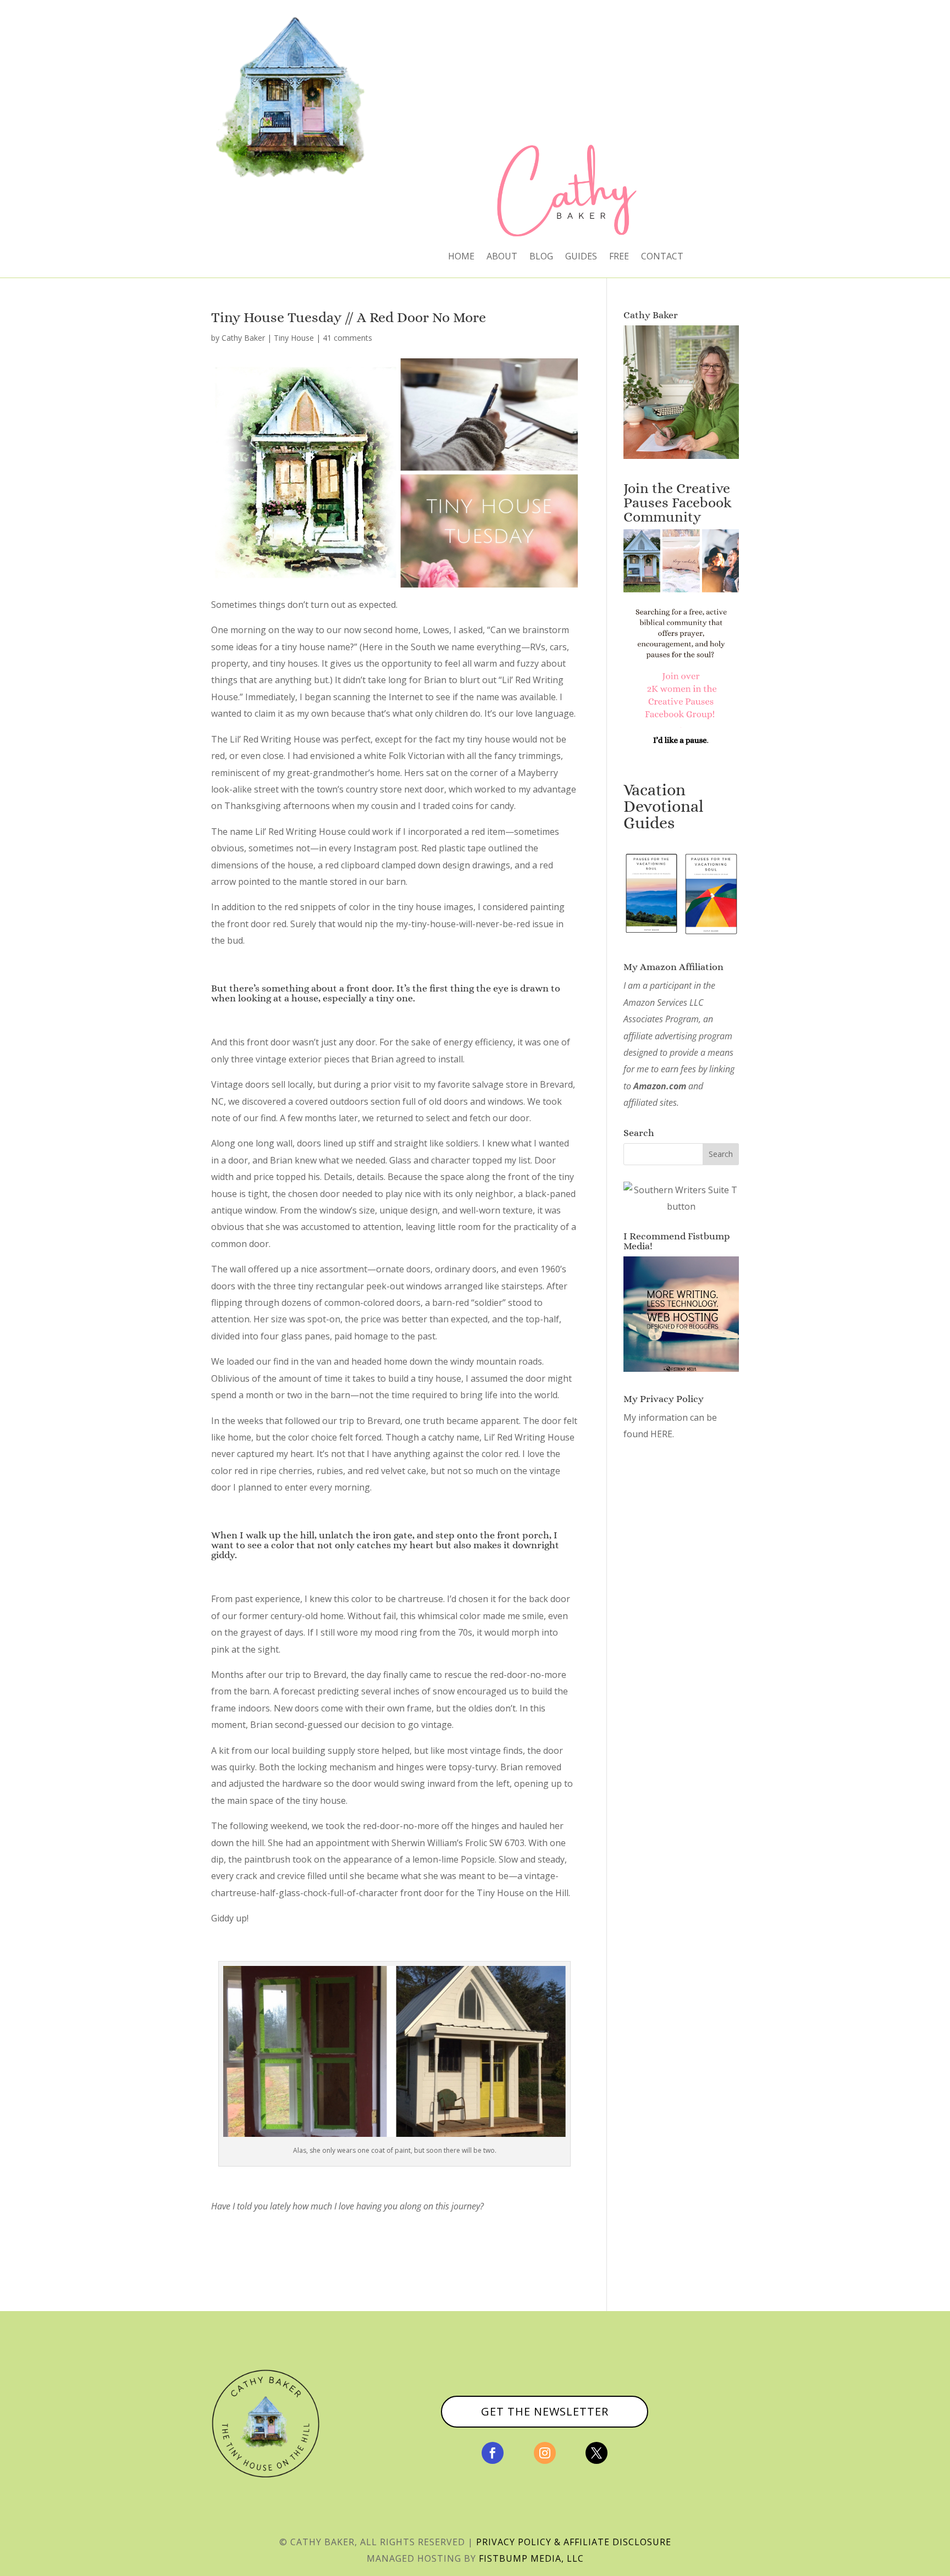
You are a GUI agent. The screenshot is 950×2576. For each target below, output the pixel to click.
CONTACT (662, 257)
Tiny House (294, 338)
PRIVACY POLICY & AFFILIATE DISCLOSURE (574, 2542)
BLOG (541, 257)
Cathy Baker (243, 338)
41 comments (347, 338)
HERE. (662, 1434)
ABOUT (502, 257)
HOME (461, 257)
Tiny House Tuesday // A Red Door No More (349, 317)
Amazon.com (660, 1086)
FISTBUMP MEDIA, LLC (531, 2558)
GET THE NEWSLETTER (545, 2411)
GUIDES (581, 257)
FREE (619, 257)
